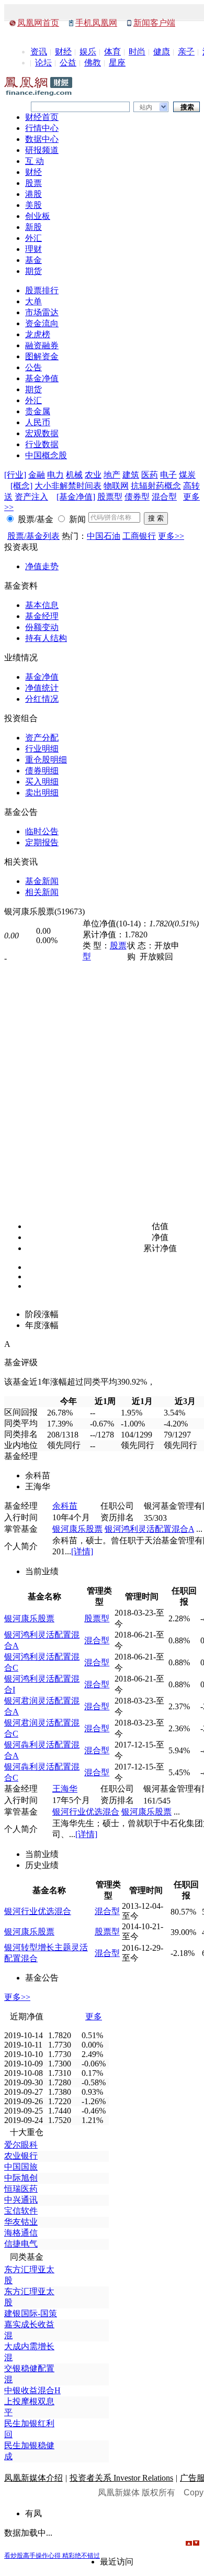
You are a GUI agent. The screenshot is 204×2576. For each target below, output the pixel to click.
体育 (112, 52)
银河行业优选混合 (86, 1812)
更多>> (171, 536)
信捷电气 (21, 2244)
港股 (33, 194)
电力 (55, 475)
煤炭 (187, 475)
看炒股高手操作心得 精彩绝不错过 (52, 2556)
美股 (33, 205)
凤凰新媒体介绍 (33, 2478)
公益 (68, 63)
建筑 (131, 475)
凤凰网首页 (38, 23)
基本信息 (42, 605)
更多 (94, 2016)
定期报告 (42, 842)
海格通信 (21, 2233)
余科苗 (65, 1506)
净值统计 (42, 688)
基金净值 (42, 378)
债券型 (137, 497)
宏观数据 (42, 433)
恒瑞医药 (21, 2189)
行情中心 (42, 128)
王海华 (65, 1789)
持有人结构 (46, 638)
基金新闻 (42, 881)
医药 (150, 475)
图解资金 (42, 356)
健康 (162, 52)
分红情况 (42, 699)
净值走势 (42, 566)
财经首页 (42, 117)
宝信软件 (21, 2211)
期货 (33, 271)
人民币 (38, 422)
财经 (63, 52)
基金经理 (42, 616)
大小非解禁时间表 (68, 486)
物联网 (116, 486)
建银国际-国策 (31, 2313)
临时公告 (42, 831)
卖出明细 (42, 793)
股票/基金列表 (33, 536)
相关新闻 (42, 892)
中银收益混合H (32, 2390)
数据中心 (42, 139)
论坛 (43, 63)
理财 (33, 249)
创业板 (38, 216)
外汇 (33, 238)
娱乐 (88, 52)
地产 (112, 475)
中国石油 (104, 536)
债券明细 (42, 771)
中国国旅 (21, 2167)
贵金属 (38, 411)
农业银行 (21, 2156)
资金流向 (42, 323)
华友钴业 (21, 2222)
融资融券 (42, 345)
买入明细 (42, 782)
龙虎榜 (38, 334)
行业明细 (42, 749)
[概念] (21, 486)
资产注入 (31, 497)
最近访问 (117, 2562)
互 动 (35, 161)
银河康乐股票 (77, 1529)
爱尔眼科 (21, 2145)
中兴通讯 (21, 2200)
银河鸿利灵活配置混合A (149, 1529)
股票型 (110, 497)
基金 (33, 260)
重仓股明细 (46, 760)
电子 (168, 475)
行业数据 (42, 444)
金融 (37, 475)
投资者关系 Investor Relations (121, 2478)
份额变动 (42, 627)
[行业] (15, 475)
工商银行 (139, 536)
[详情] (82, 1551)
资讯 (39, 52)
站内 (146, 107)
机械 (74, 475)
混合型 (164, 497)
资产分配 (42, 738)
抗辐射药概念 (156, 486)
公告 (33, 367)
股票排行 (42, 290)
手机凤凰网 (96, 23)
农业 (93, 475)
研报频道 (42, 150)
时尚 (137, 52)
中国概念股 (46, 455)
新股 (33, 227)
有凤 (33, 2513)
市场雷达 (42, 312)
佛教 (93, 63)
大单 (33, 301)
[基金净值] (76, 497)
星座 (117, 63)
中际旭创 (21, 2178)
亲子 (186, 52)
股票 (33, 183)
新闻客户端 (154, 23)
